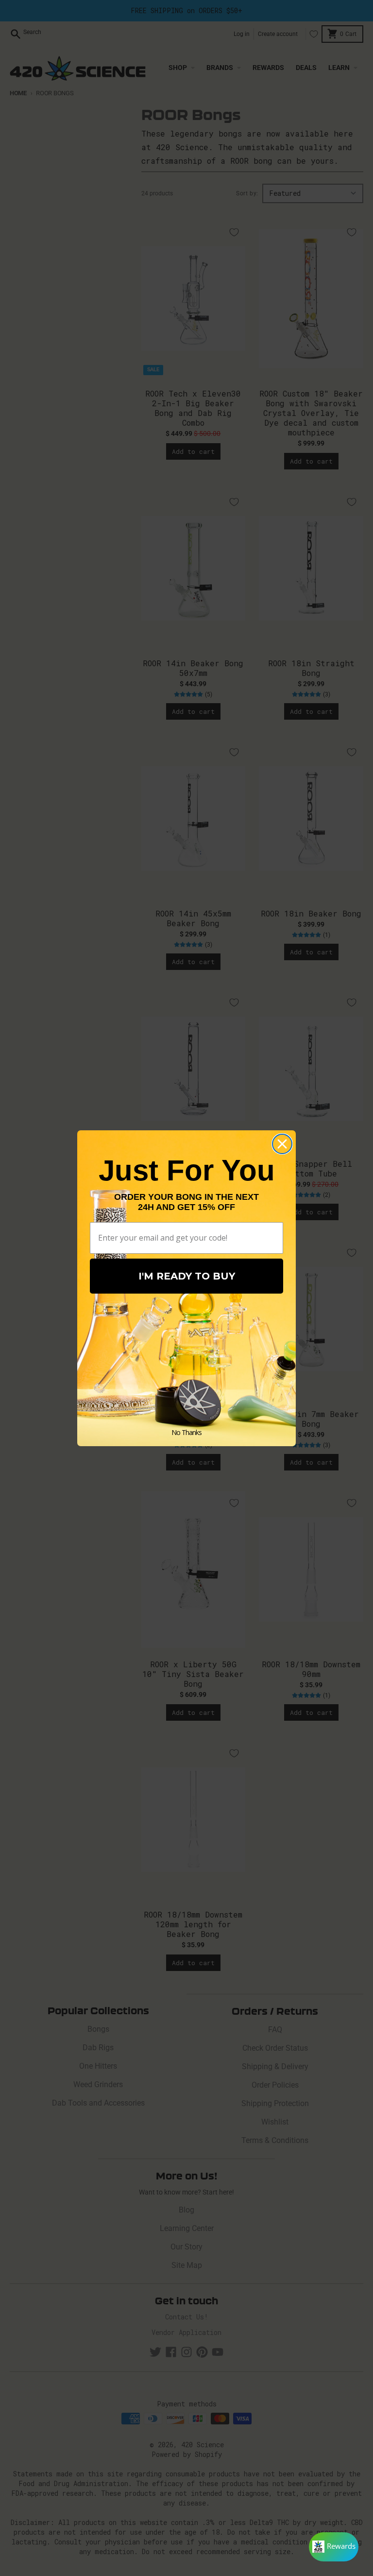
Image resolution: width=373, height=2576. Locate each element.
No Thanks (186, 1432)
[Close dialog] (282, 1144)
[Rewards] (334, 2547)
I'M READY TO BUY (187, 1276)
